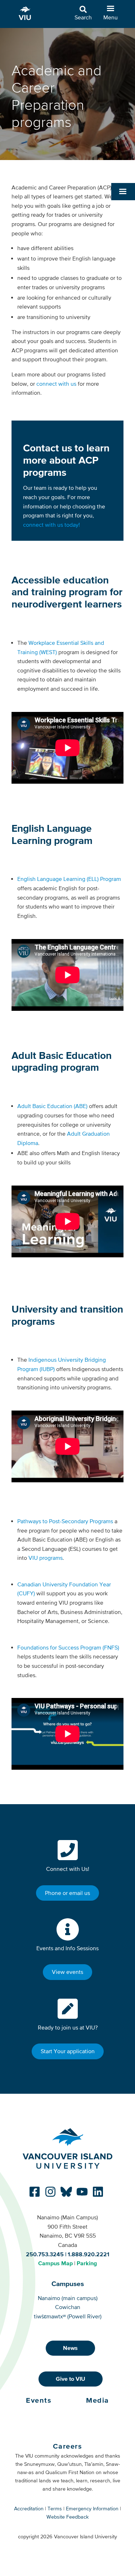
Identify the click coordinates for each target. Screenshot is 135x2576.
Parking (87, 2263)
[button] (123, 192)
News (70, 2348)
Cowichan (68, 2307)
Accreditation (29, 2509)
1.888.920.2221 (89, 2254)
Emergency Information (92, 2509)
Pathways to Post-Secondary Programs (65, 1521)
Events (39, 2400)
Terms (55, 2509)
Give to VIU (71, 2379)
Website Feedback (67, 2517)
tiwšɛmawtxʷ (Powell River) (68, 2316)
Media (98, 2400)
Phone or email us (67, 1893)
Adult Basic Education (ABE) (52, 1106)
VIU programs (46, 1558)
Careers (68, 2446)
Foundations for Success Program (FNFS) (68, 1647)
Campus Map (55, 2263)
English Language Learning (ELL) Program (69, 879)
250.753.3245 (45, 2254)
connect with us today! (51, 525)
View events (67, 1972)
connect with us (56, 384)
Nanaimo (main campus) (68, 2298)
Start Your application (68, 2051)
